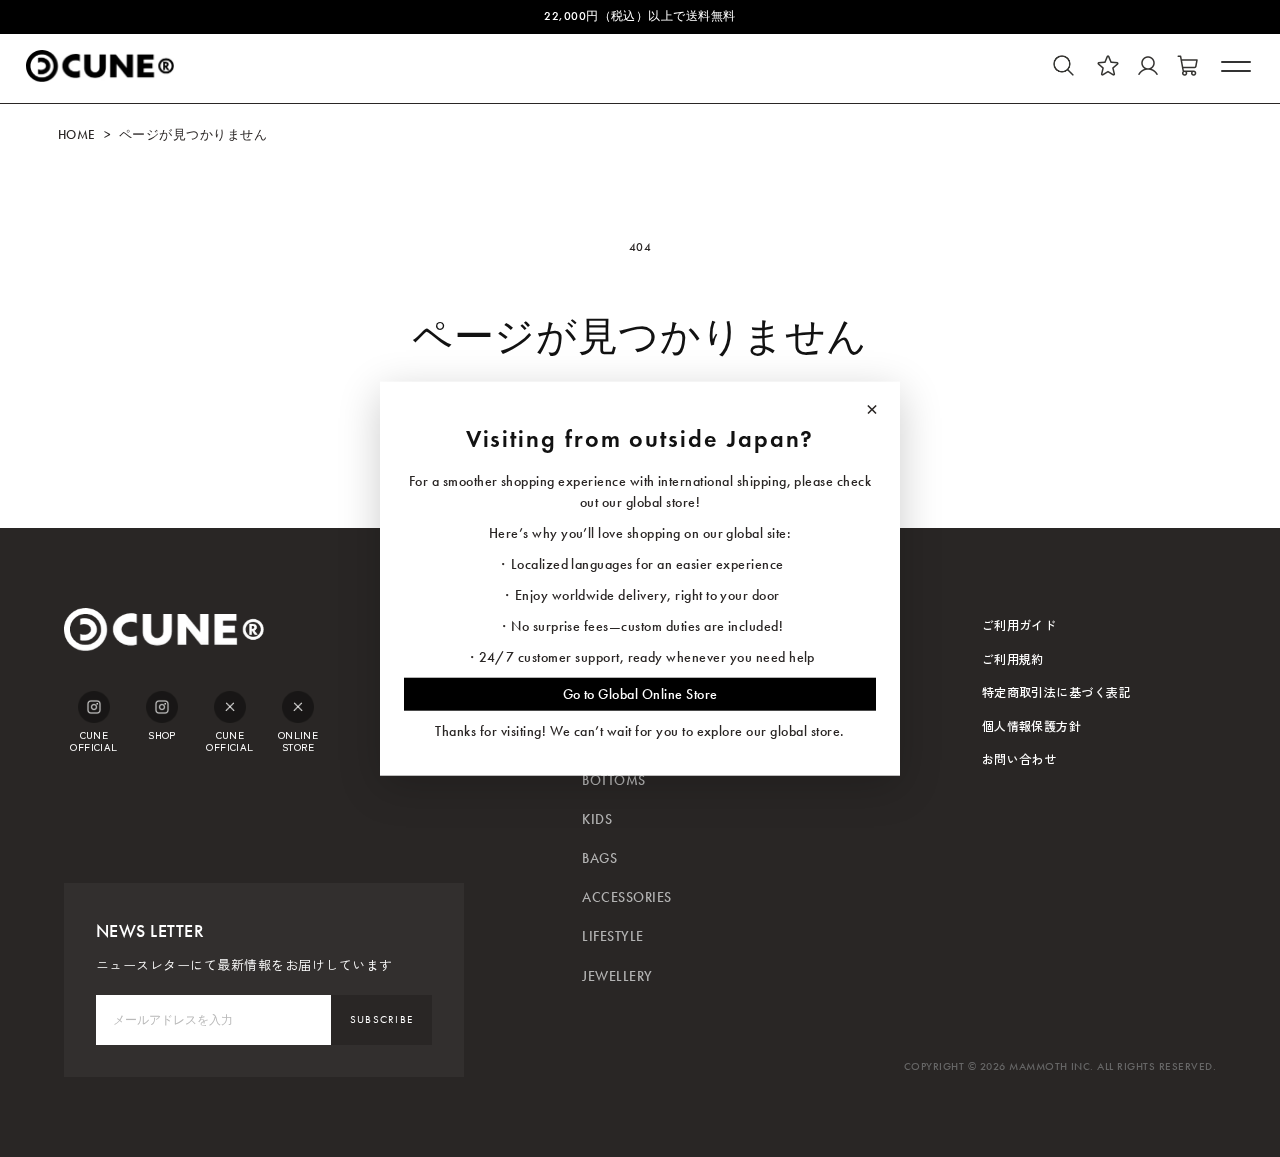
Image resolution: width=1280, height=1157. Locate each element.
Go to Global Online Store (640, 694)
